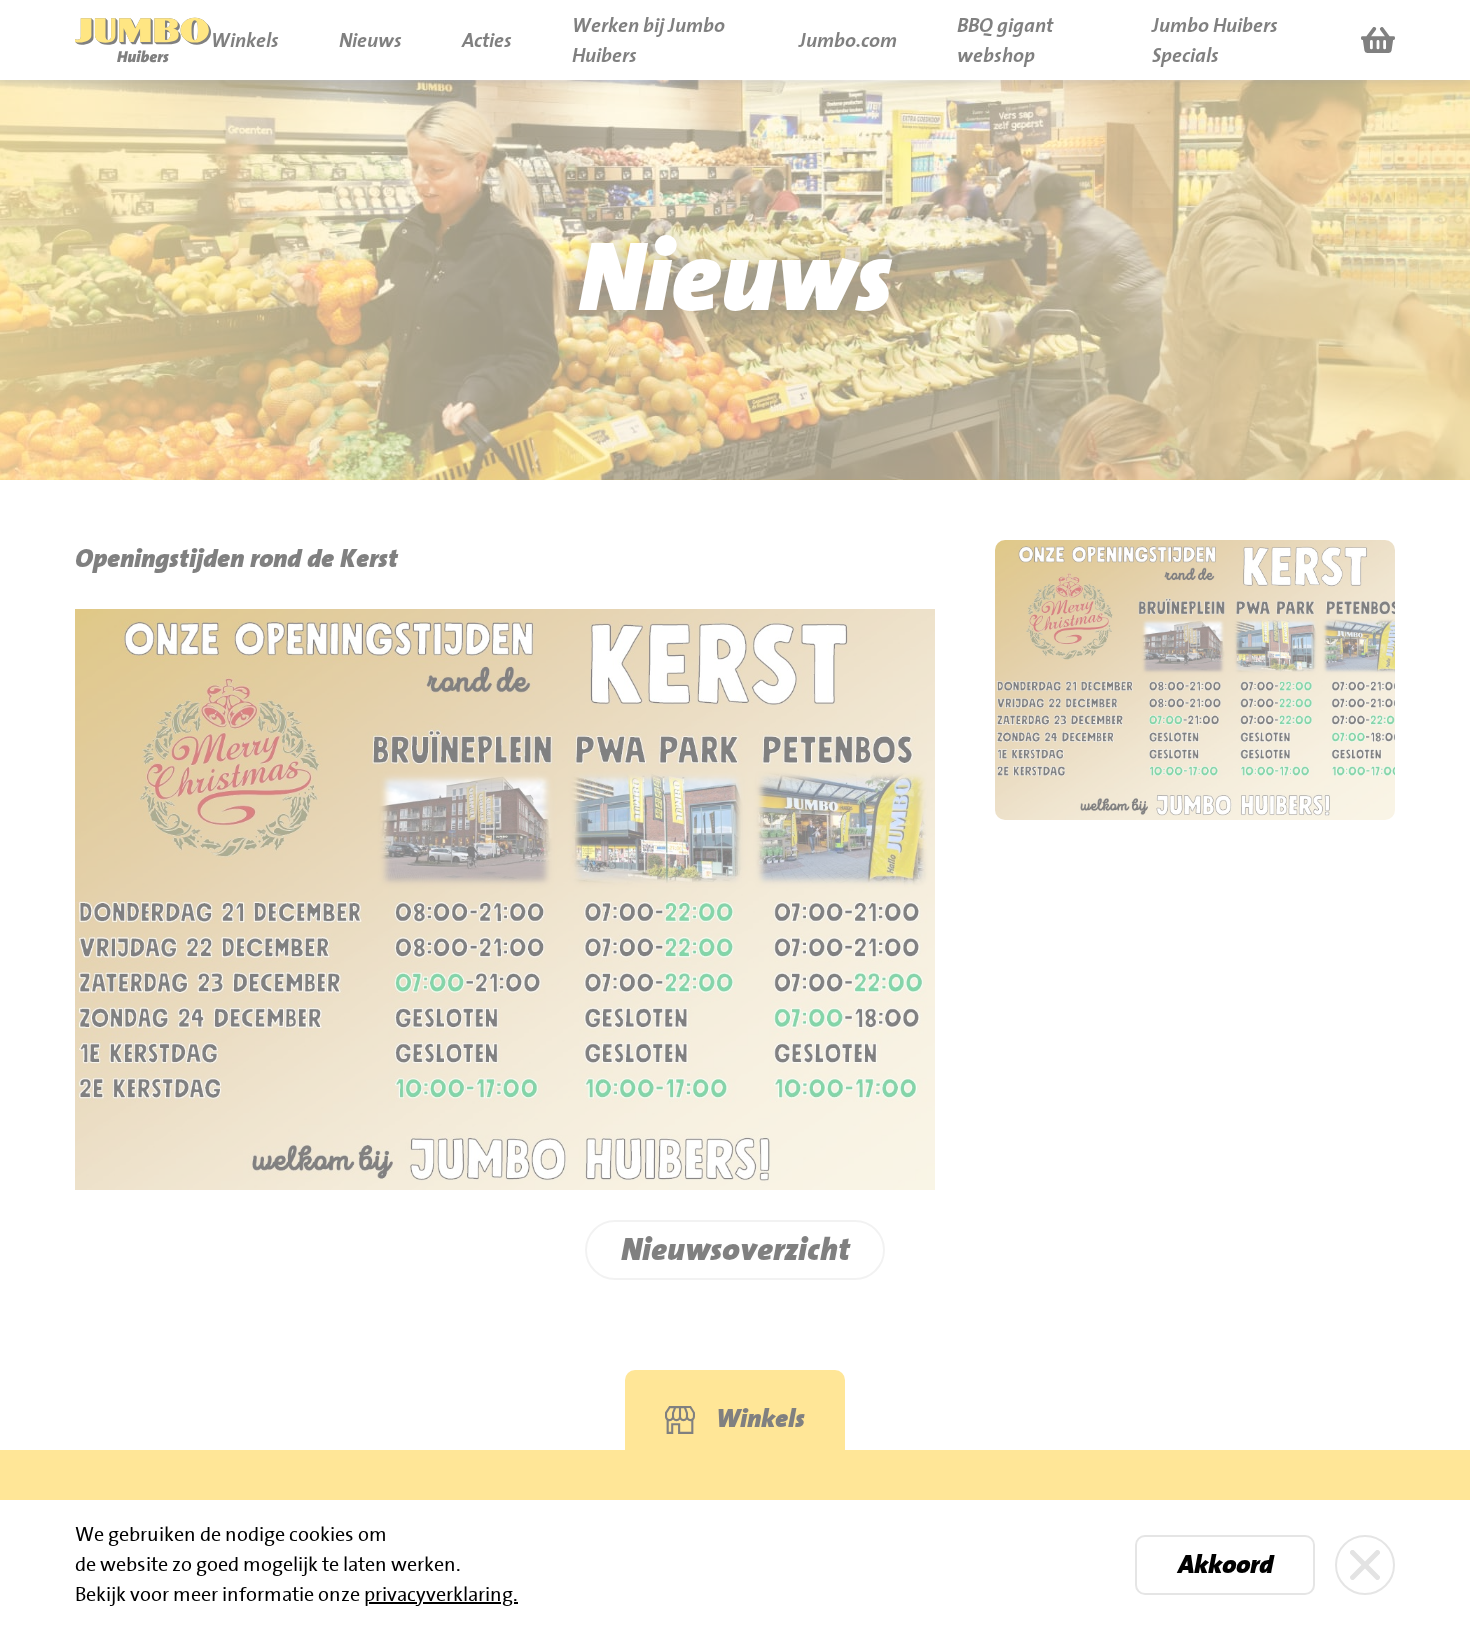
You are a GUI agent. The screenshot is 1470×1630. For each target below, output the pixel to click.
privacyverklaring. (441, 1595)
